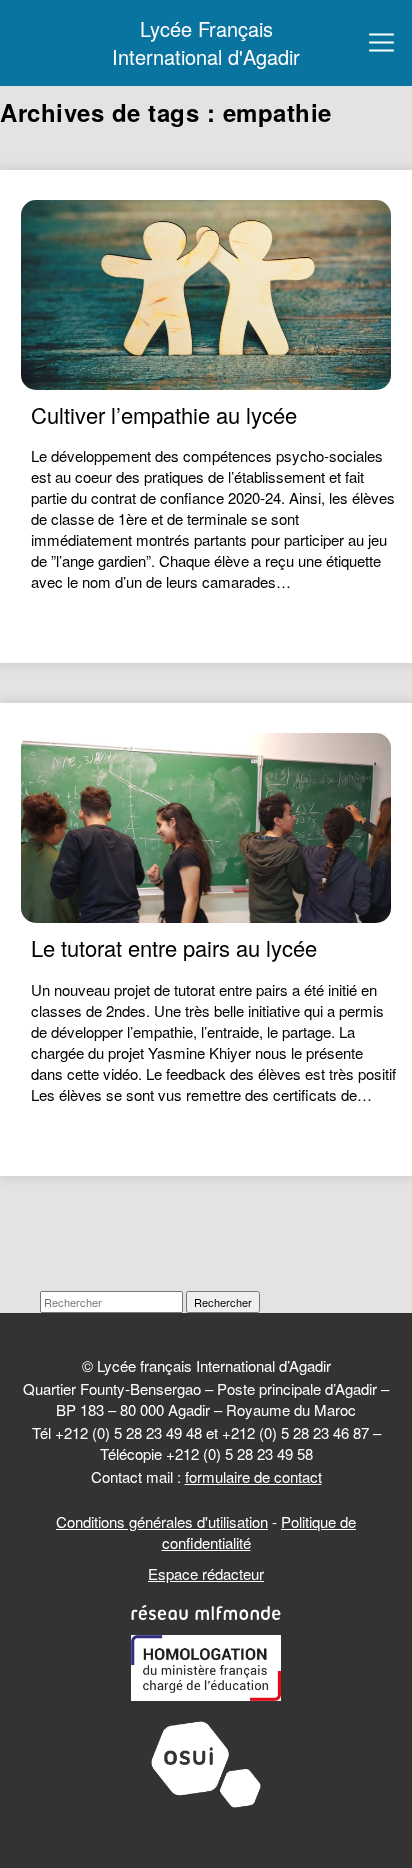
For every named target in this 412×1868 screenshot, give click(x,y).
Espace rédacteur (206, 1573)
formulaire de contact (253, 1476)
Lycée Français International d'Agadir (206, 43)
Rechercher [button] (223, 1302)
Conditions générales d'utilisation (162, 1521)
